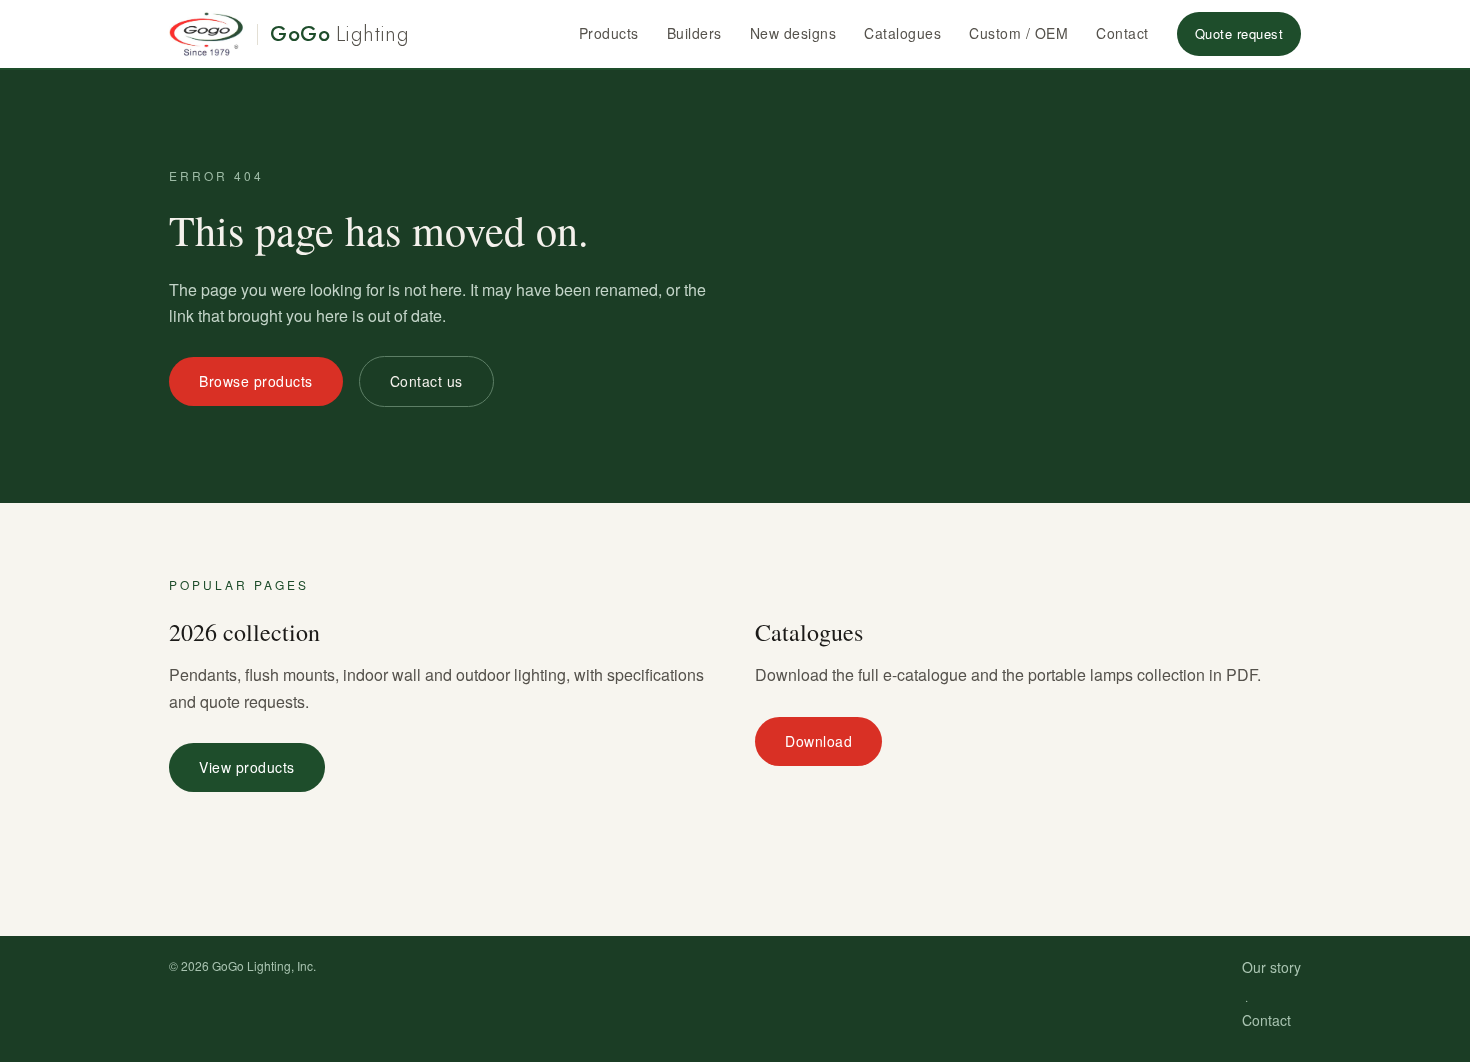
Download (818, 741)
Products (609, 33)
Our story (1271, 967)
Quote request (1239, 33)
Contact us (426, 381)
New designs (793, 33)
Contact (1122, 33)
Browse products (256, 381)
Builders (694, 33)
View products (247, 767)
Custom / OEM (1018, 33)
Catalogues (902, 33)
